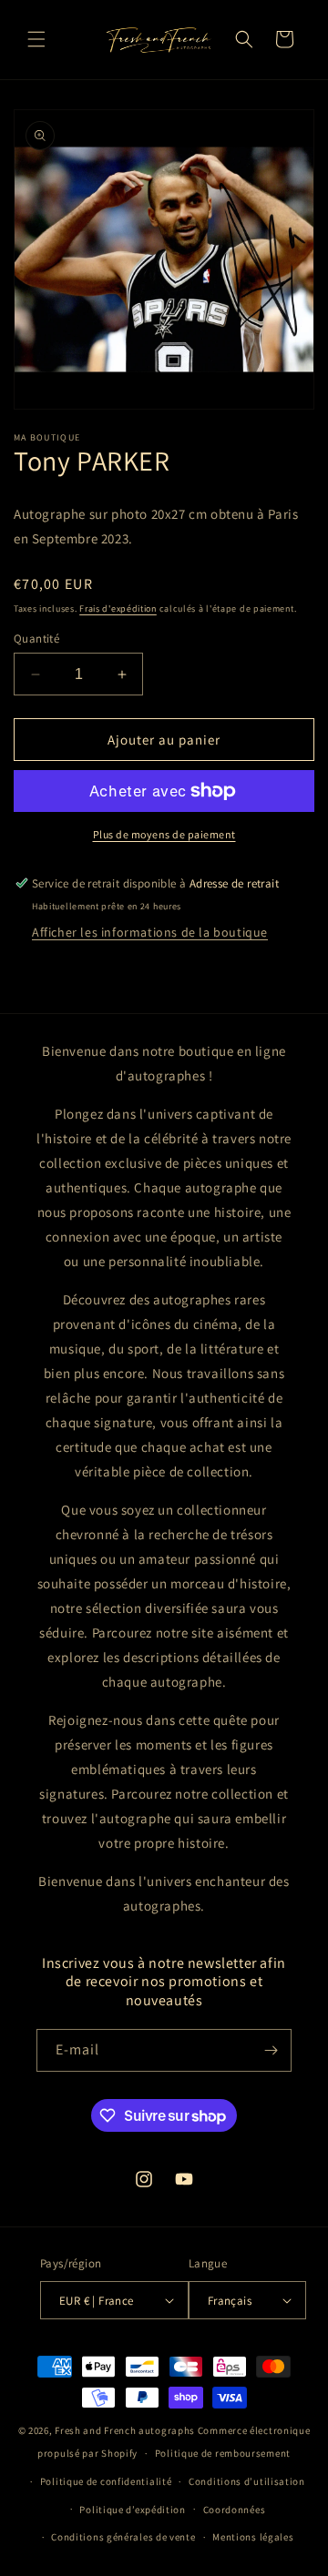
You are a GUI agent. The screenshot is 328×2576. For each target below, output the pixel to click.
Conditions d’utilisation (247, 2481)
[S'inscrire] (271, 2050)
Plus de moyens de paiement (164, 834)
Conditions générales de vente (123, 2537)
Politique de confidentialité (106, 2481)
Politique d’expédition (132, 2510)
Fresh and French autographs (125, 2430)
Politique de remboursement (223, 2453)
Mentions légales (253, 2537)
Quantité (36, 639)
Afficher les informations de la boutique (150, 932)
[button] (36, 39)
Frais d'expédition (118, 609)
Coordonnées (235, 2510)
